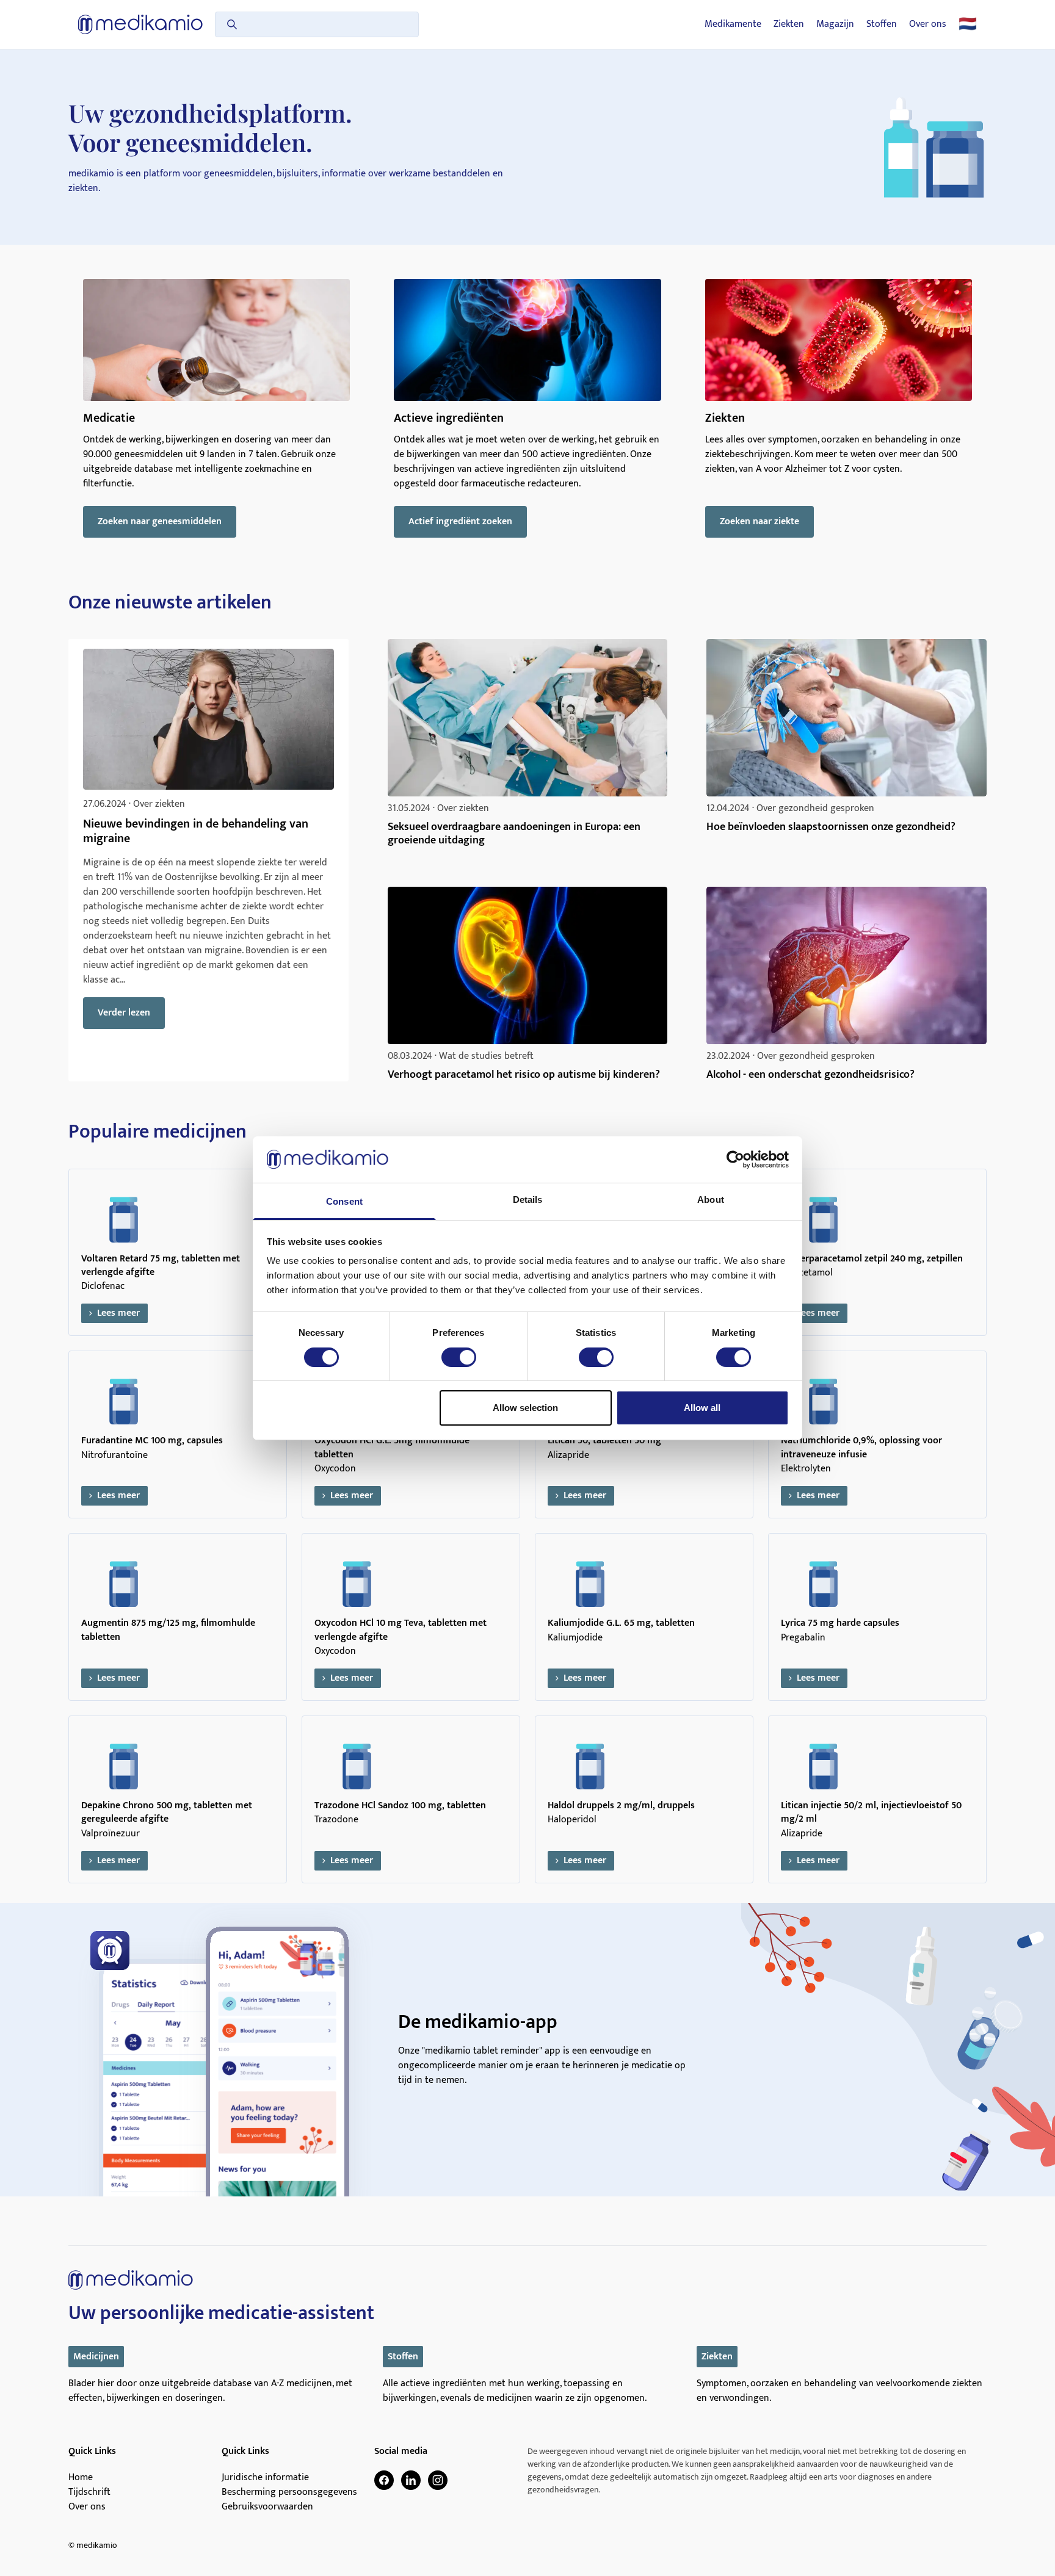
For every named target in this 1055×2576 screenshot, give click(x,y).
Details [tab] (528, 1200)
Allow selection (525, 1408)
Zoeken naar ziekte (760, 521)
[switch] (459, 1357)
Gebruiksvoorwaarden (267, 2507)
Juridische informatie (265, 2478)
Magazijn (835, 24)
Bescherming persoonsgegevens (289, 2492)
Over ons (928, 24)
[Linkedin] (411, 2480)
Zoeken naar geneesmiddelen (160, 521)
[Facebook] (384, 2480)
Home (81, 2478)
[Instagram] (438, 2480)
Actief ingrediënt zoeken (460, 521)
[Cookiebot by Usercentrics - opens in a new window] (735, 1160)
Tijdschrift (89, 2492)
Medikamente (733, 24)
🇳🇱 (968, 24)
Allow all (702, 1408)
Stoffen (882, 24)
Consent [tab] (344, 1201)
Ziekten (789, 24)
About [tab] (711, 1200)
